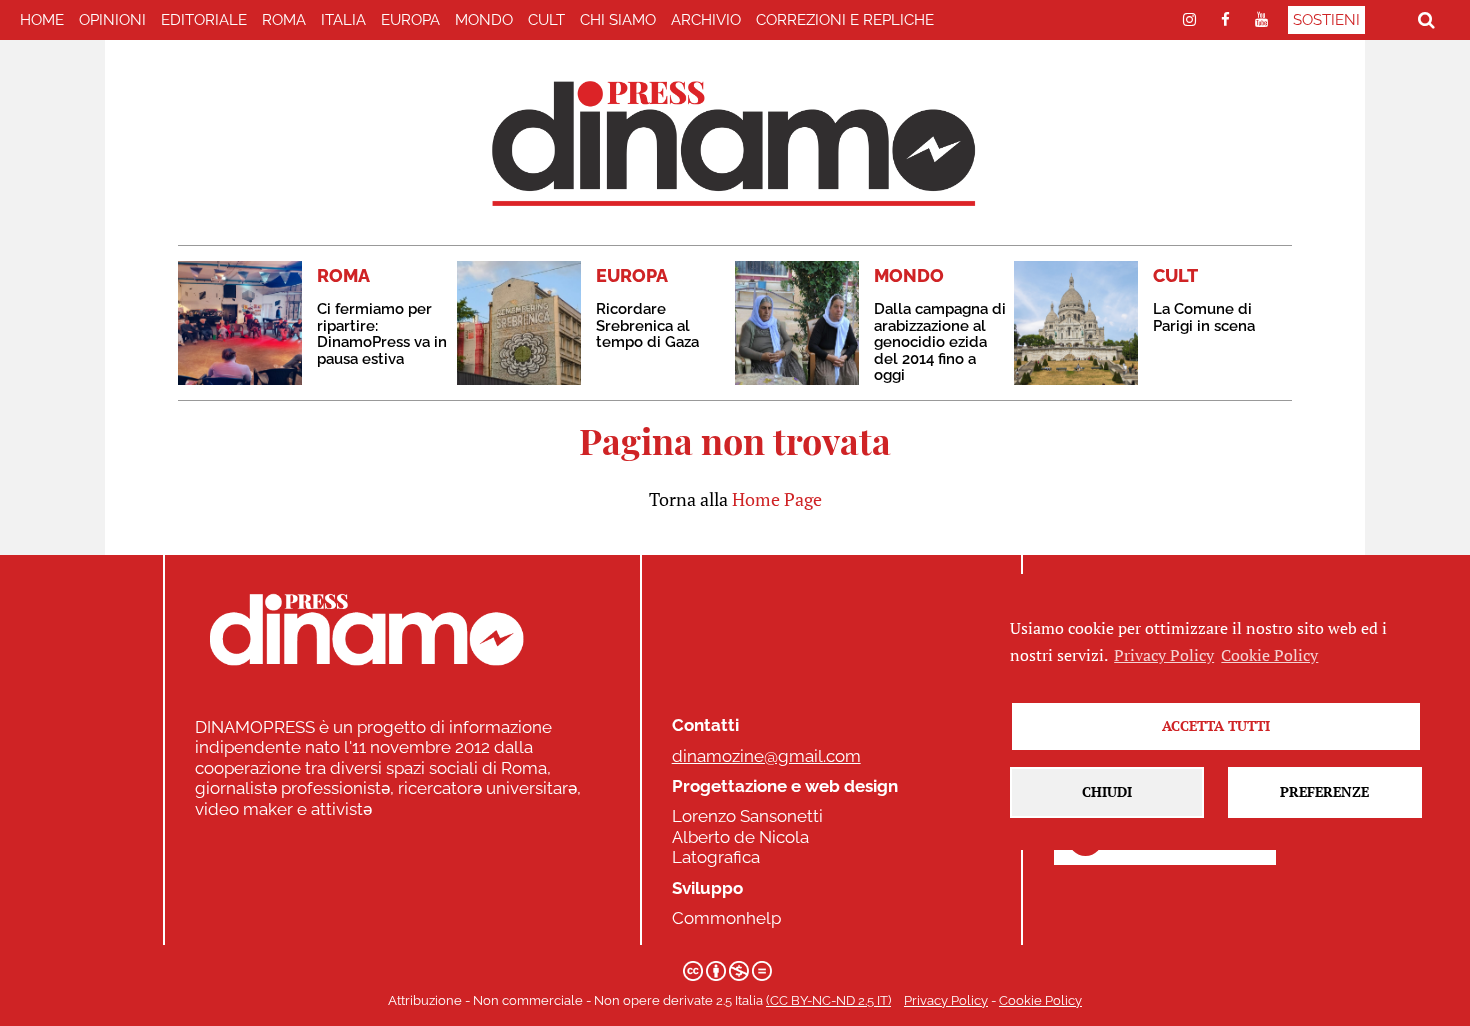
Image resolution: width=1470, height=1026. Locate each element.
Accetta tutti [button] (1216, 725)
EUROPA (410, 20)
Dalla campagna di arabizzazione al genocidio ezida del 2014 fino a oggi (940, 342)
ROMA (284, 20)
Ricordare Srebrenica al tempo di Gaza (647, 325)
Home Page (777, 499)
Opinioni (112, 20)
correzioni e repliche (845, 20)
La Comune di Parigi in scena (1204, 317)
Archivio (706, 20)
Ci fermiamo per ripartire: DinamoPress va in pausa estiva (382, 334)
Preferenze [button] (1324, 791)
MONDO (484, 20)
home (42, 20)
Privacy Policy (946, 1000)
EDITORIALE (204, 20)
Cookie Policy (1040, 1000)
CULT (546, 20)
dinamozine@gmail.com (766, 756)
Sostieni (1326, 20)
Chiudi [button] (1107, 791)
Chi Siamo (618, 20)
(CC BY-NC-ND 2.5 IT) (828, 1000)
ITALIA (343, 20)
